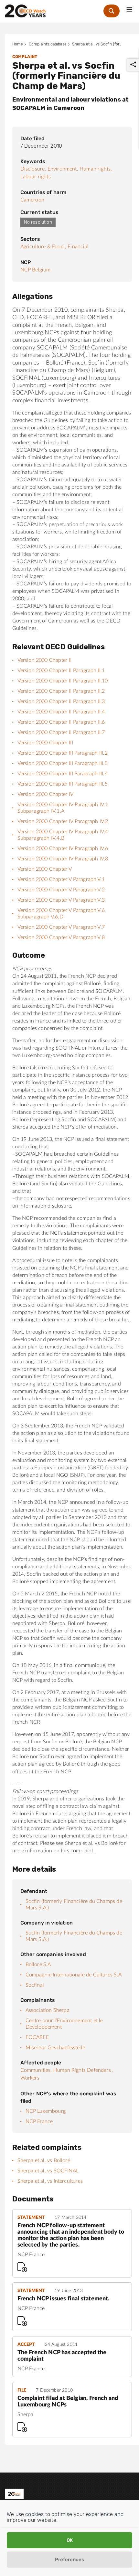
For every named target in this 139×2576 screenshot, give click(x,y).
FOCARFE (37, 2037)
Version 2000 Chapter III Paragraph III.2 (63, 753)
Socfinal (35, 1985)
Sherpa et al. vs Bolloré (44, 2160)
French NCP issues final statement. (64, 2299)
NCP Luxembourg (46, 2111)
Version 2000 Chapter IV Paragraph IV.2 (63, 821)
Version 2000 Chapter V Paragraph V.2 (61, 890)
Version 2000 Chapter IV (46, 794)
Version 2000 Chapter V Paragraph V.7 (61, 927)
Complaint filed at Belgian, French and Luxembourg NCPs (68, 2402)
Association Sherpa (48, 2010)
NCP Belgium (36, 270)
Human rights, (96, 169)
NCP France (39, 2121)
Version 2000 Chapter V (45, 869)
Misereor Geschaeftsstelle (55, 2048)
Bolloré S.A (38, 1964)
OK (70, 2540)
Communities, (36, 2070)
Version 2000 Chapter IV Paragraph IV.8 (63, 859)
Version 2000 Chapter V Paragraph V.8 (61, 937)
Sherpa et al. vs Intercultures (50, 2181)
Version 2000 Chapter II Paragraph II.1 (61, 671)
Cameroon (32, 200)
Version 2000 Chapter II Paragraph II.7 (61, 732)
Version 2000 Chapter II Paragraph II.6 (61, 722)
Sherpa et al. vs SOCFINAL (48, 2171)
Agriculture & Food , (43, 247)
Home (18, 44)
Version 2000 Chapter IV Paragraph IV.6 (63, 848)
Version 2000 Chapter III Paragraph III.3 (63, 763)
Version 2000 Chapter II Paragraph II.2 (61, 691)
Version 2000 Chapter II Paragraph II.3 (61, 701)
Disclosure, (33, 169)
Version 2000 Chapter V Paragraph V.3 (61, 900)
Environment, (63, 169)
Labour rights (36, 177)
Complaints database (48, 44)
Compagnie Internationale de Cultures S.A (74, 1975)
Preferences (69, 2560)
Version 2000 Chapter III (45, 743)
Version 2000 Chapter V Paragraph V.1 (61, 879)
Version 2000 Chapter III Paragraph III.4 (63, 774)
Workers (30, 2078)
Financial (78, 247)
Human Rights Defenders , (83, 2070)
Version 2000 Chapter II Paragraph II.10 (63, 681)
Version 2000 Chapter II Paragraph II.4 (61, 712)
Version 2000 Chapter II (45, 660)
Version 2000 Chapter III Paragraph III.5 (63, 784)
